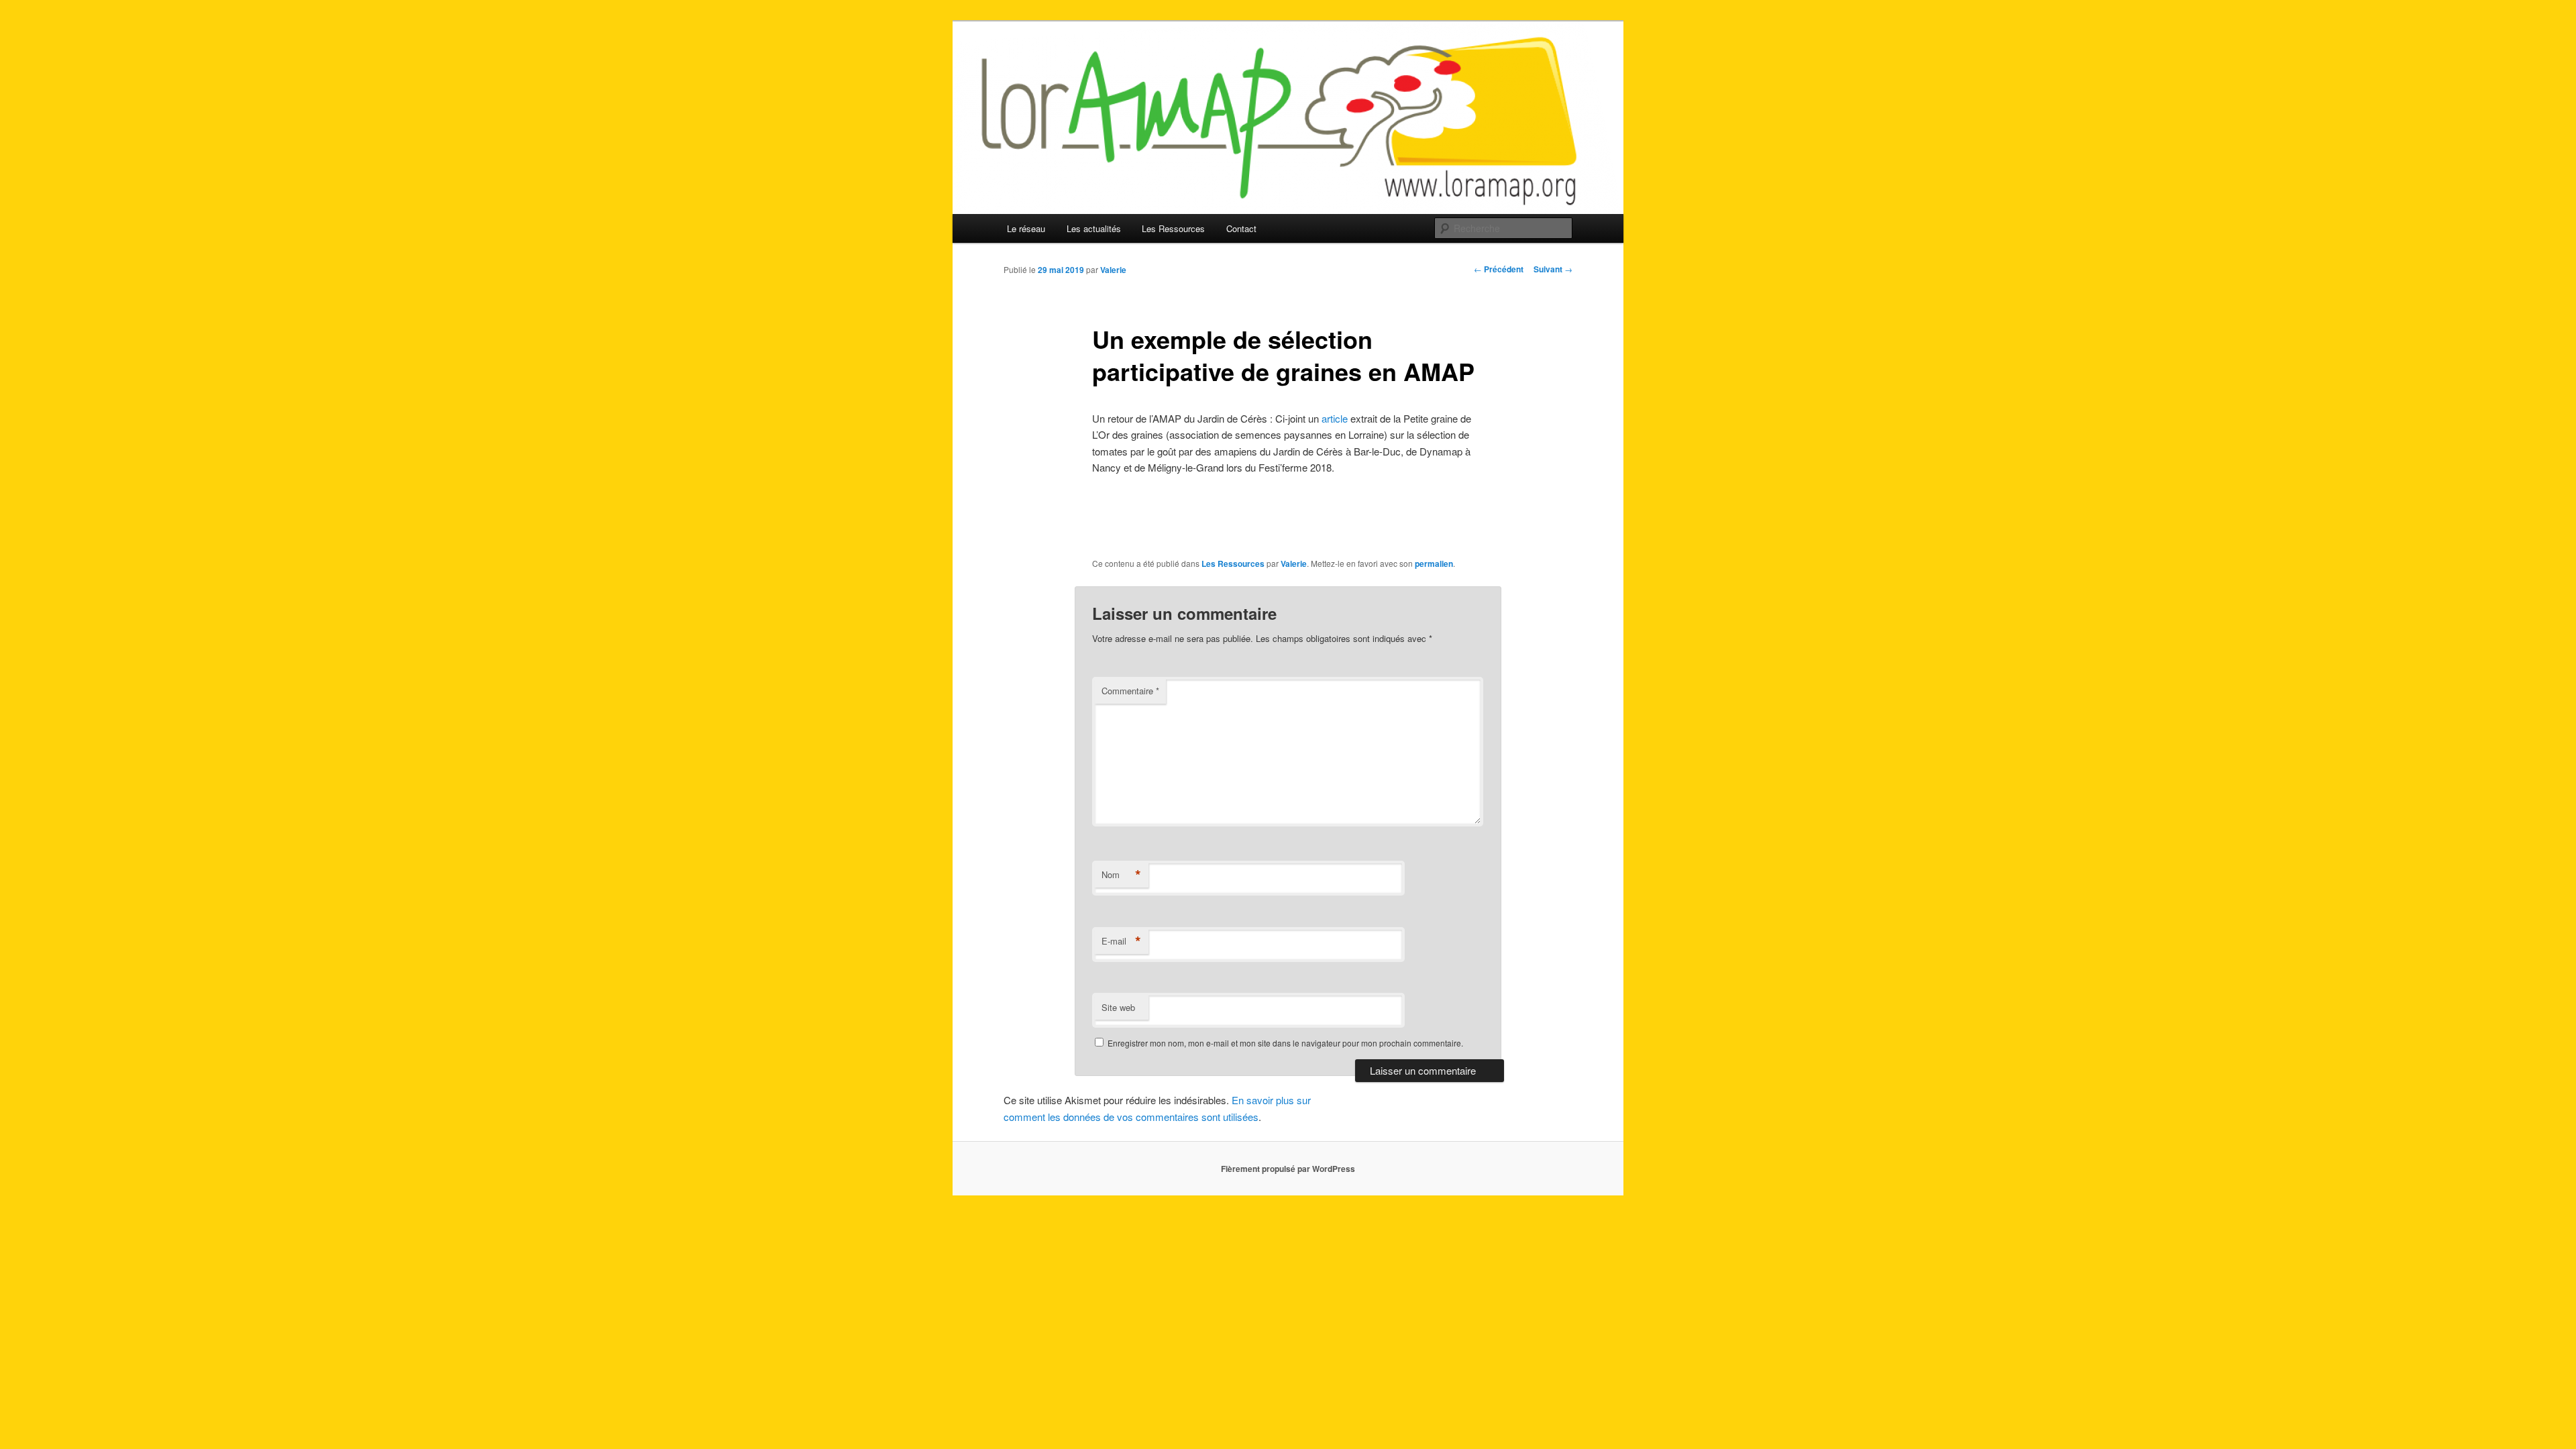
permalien (1434, 563)
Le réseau (1026, 228)
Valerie (1113, 270)
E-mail (1121, 941)
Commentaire (1130, 691)
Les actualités (1094, 228)
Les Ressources (1173, 228)
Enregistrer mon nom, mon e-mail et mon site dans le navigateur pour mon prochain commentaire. (1285, 1043)
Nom (1121, 875)
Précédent (1499, 269)
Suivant (1553, 269)
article (1333, 418)
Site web (1118, 1007)
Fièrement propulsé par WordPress (1288, 1169)
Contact (1241, 228)
